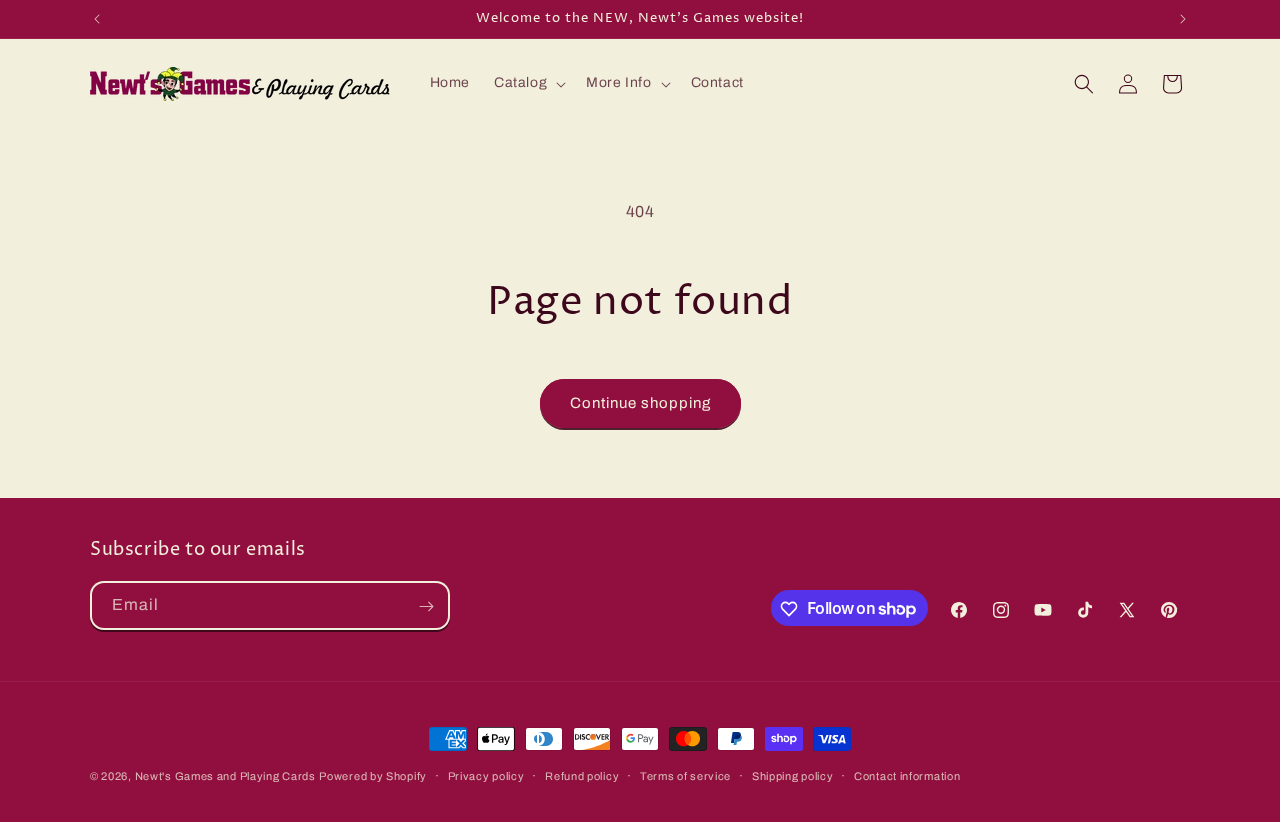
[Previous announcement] (97, 19)
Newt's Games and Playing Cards (225, 776)
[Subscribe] (426, 606)
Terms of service (685, 775)
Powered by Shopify (373, 776)
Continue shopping (640, 403)
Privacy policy (486, 775)
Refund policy (582, 775)
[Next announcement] (1183, 19)
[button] (528, 83)
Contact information (907, 775)
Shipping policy (793, 775)
